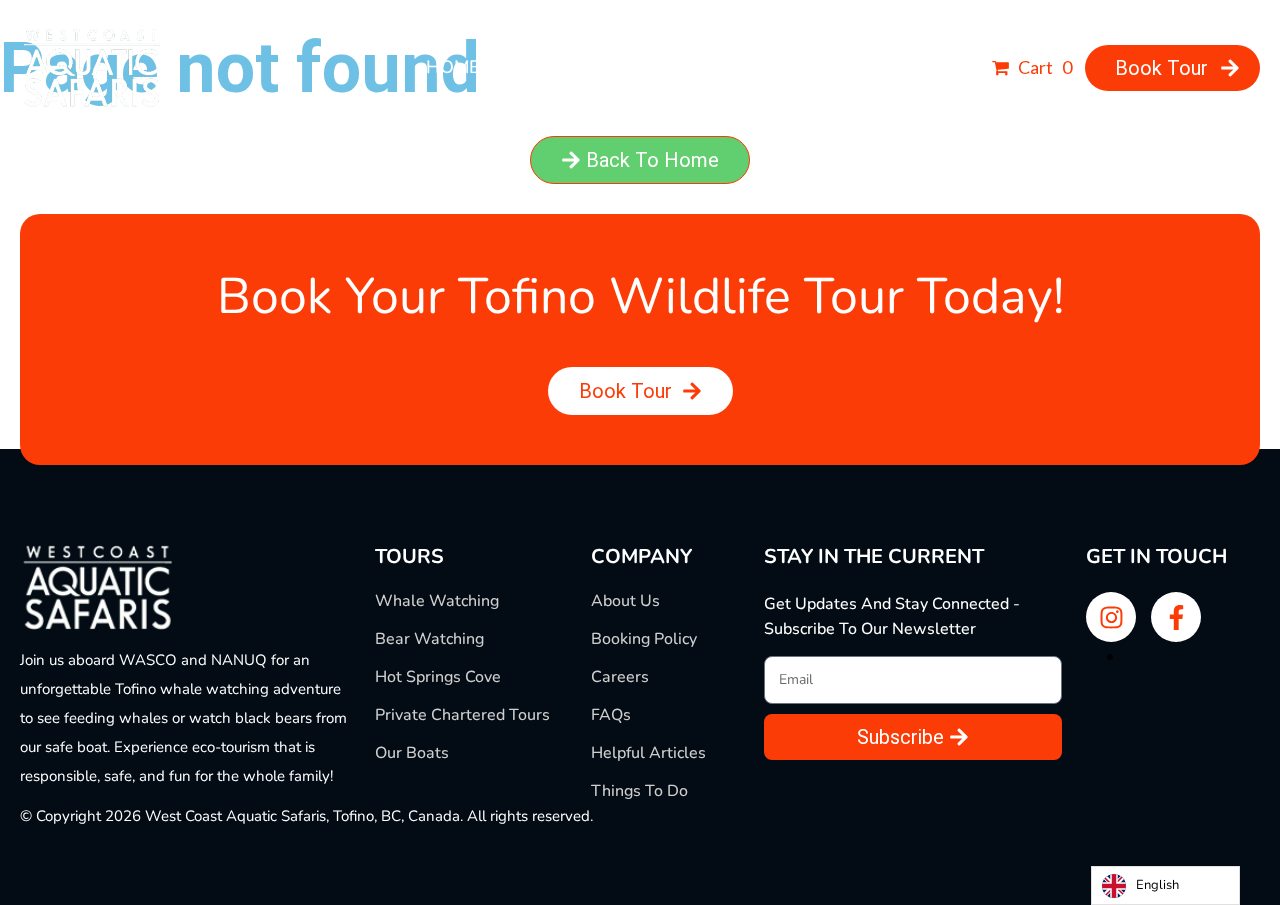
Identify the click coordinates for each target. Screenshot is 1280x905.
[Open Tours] (700, 67)
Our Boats (412, 753)
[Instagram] (1111, 617)
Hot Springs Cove (438, 677)
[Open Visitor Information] (951, 67)
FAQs (611, 715)
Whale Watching (437, 601)
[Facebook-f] (1176, 617)
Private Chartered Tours (462, 715)
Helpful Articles (648, 753)
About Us (625, 601)
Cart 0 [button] (1043, 67)
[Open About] (587, 67)
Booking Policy (644, 639)
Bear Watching (429, 639)
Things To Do (639, 791)
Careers (620, 677)
